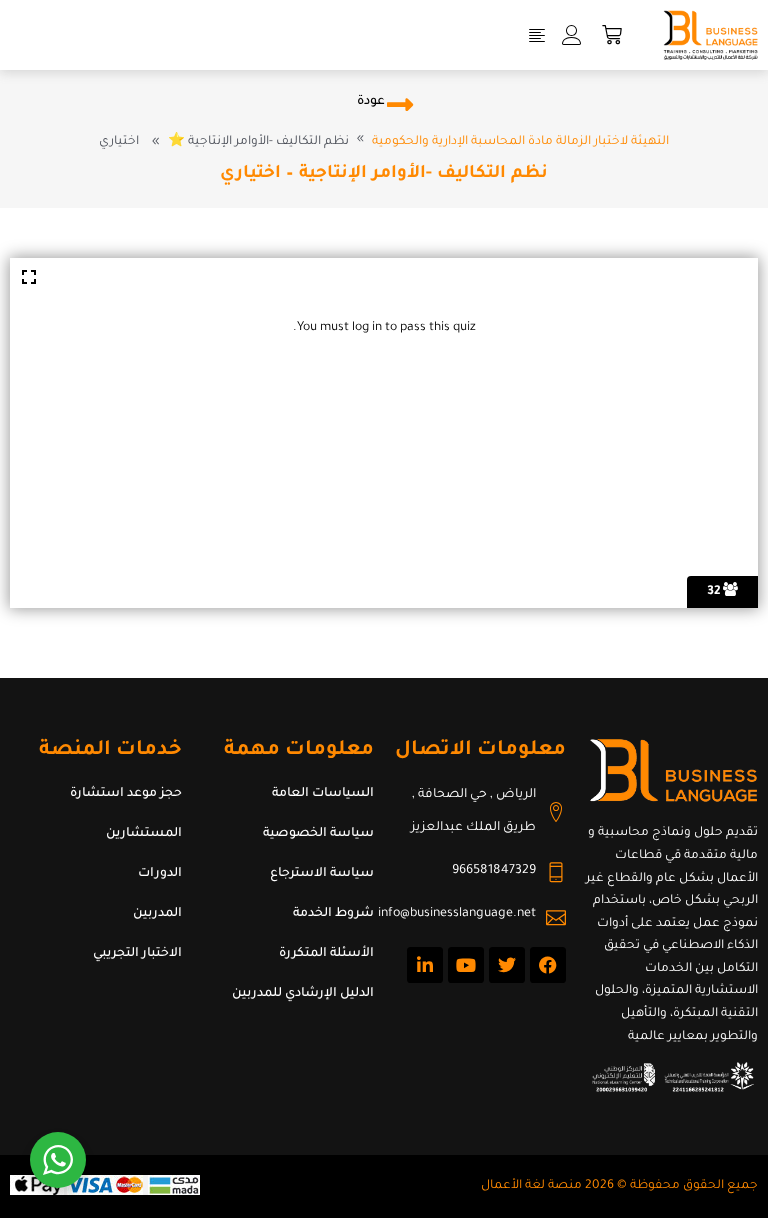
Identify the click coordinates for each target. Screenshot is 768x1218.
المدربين (157, 914)
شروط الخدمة (333, 914)
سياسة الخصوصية (318, 834)
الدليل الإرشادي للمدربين (303, 994)
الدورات (160, 874)
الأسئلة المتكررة (326, 954)
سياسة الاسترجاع (322, 874)
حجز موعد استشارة (126, 794)
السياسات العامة (323, 794)
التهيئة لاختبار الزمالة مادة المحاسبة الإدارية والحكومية (520, 142)
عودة (371, 102)
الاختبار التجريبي (137, 954)
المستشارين (144, 834)
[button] (537, 35)
